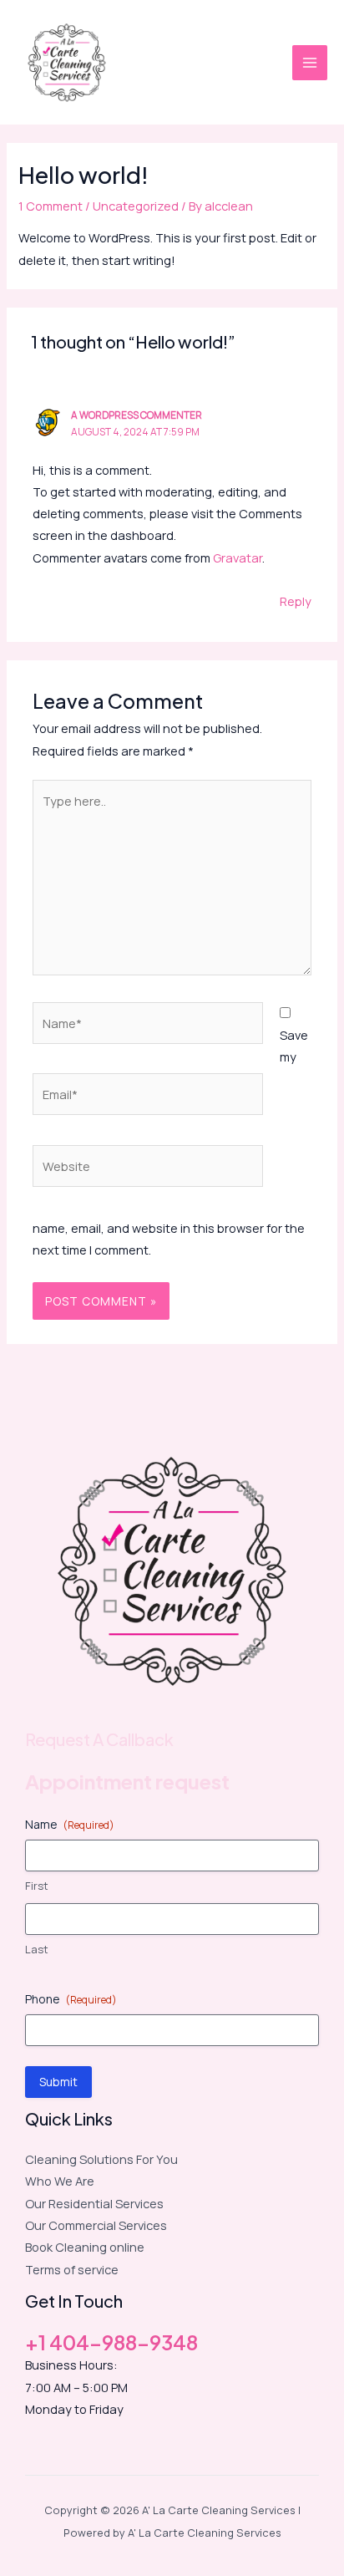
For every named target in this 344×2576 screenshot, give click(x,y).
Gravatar (238, 557)
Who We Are (60, 2181)
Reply (296, 601)
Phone (71, 1999)
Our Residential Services (94, 2203)
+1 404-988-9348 (111, 2342)
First (37, 1886)
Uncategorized (136, 206)
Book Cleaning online (85, 2247)
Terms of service (72, 2269)
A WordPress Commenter (137, 415)
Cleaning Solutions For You (101, 2159)
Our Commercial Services (96, 2225)
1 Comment (51, 206)
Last (37, 1949)
